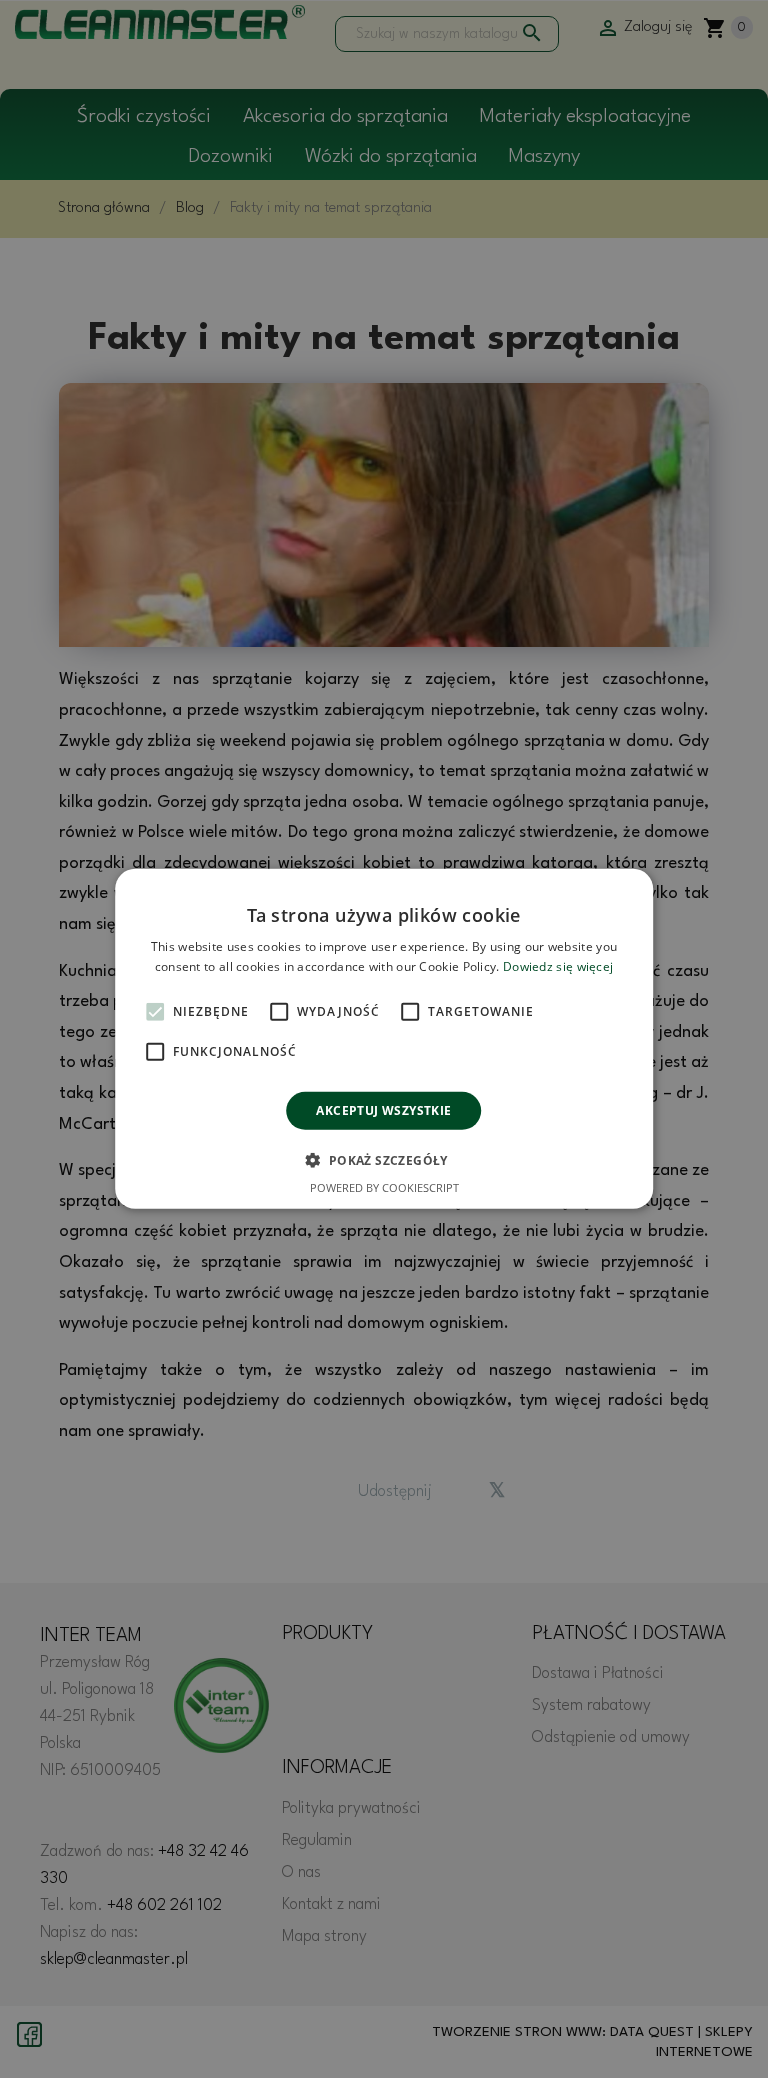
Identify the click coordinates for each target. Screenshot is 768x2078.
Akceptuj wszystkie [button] (383, 1110)
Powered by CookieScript (384, 1187)
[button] (383, 1160)
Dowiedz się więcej (558, 966)
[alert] (384, 1039)
